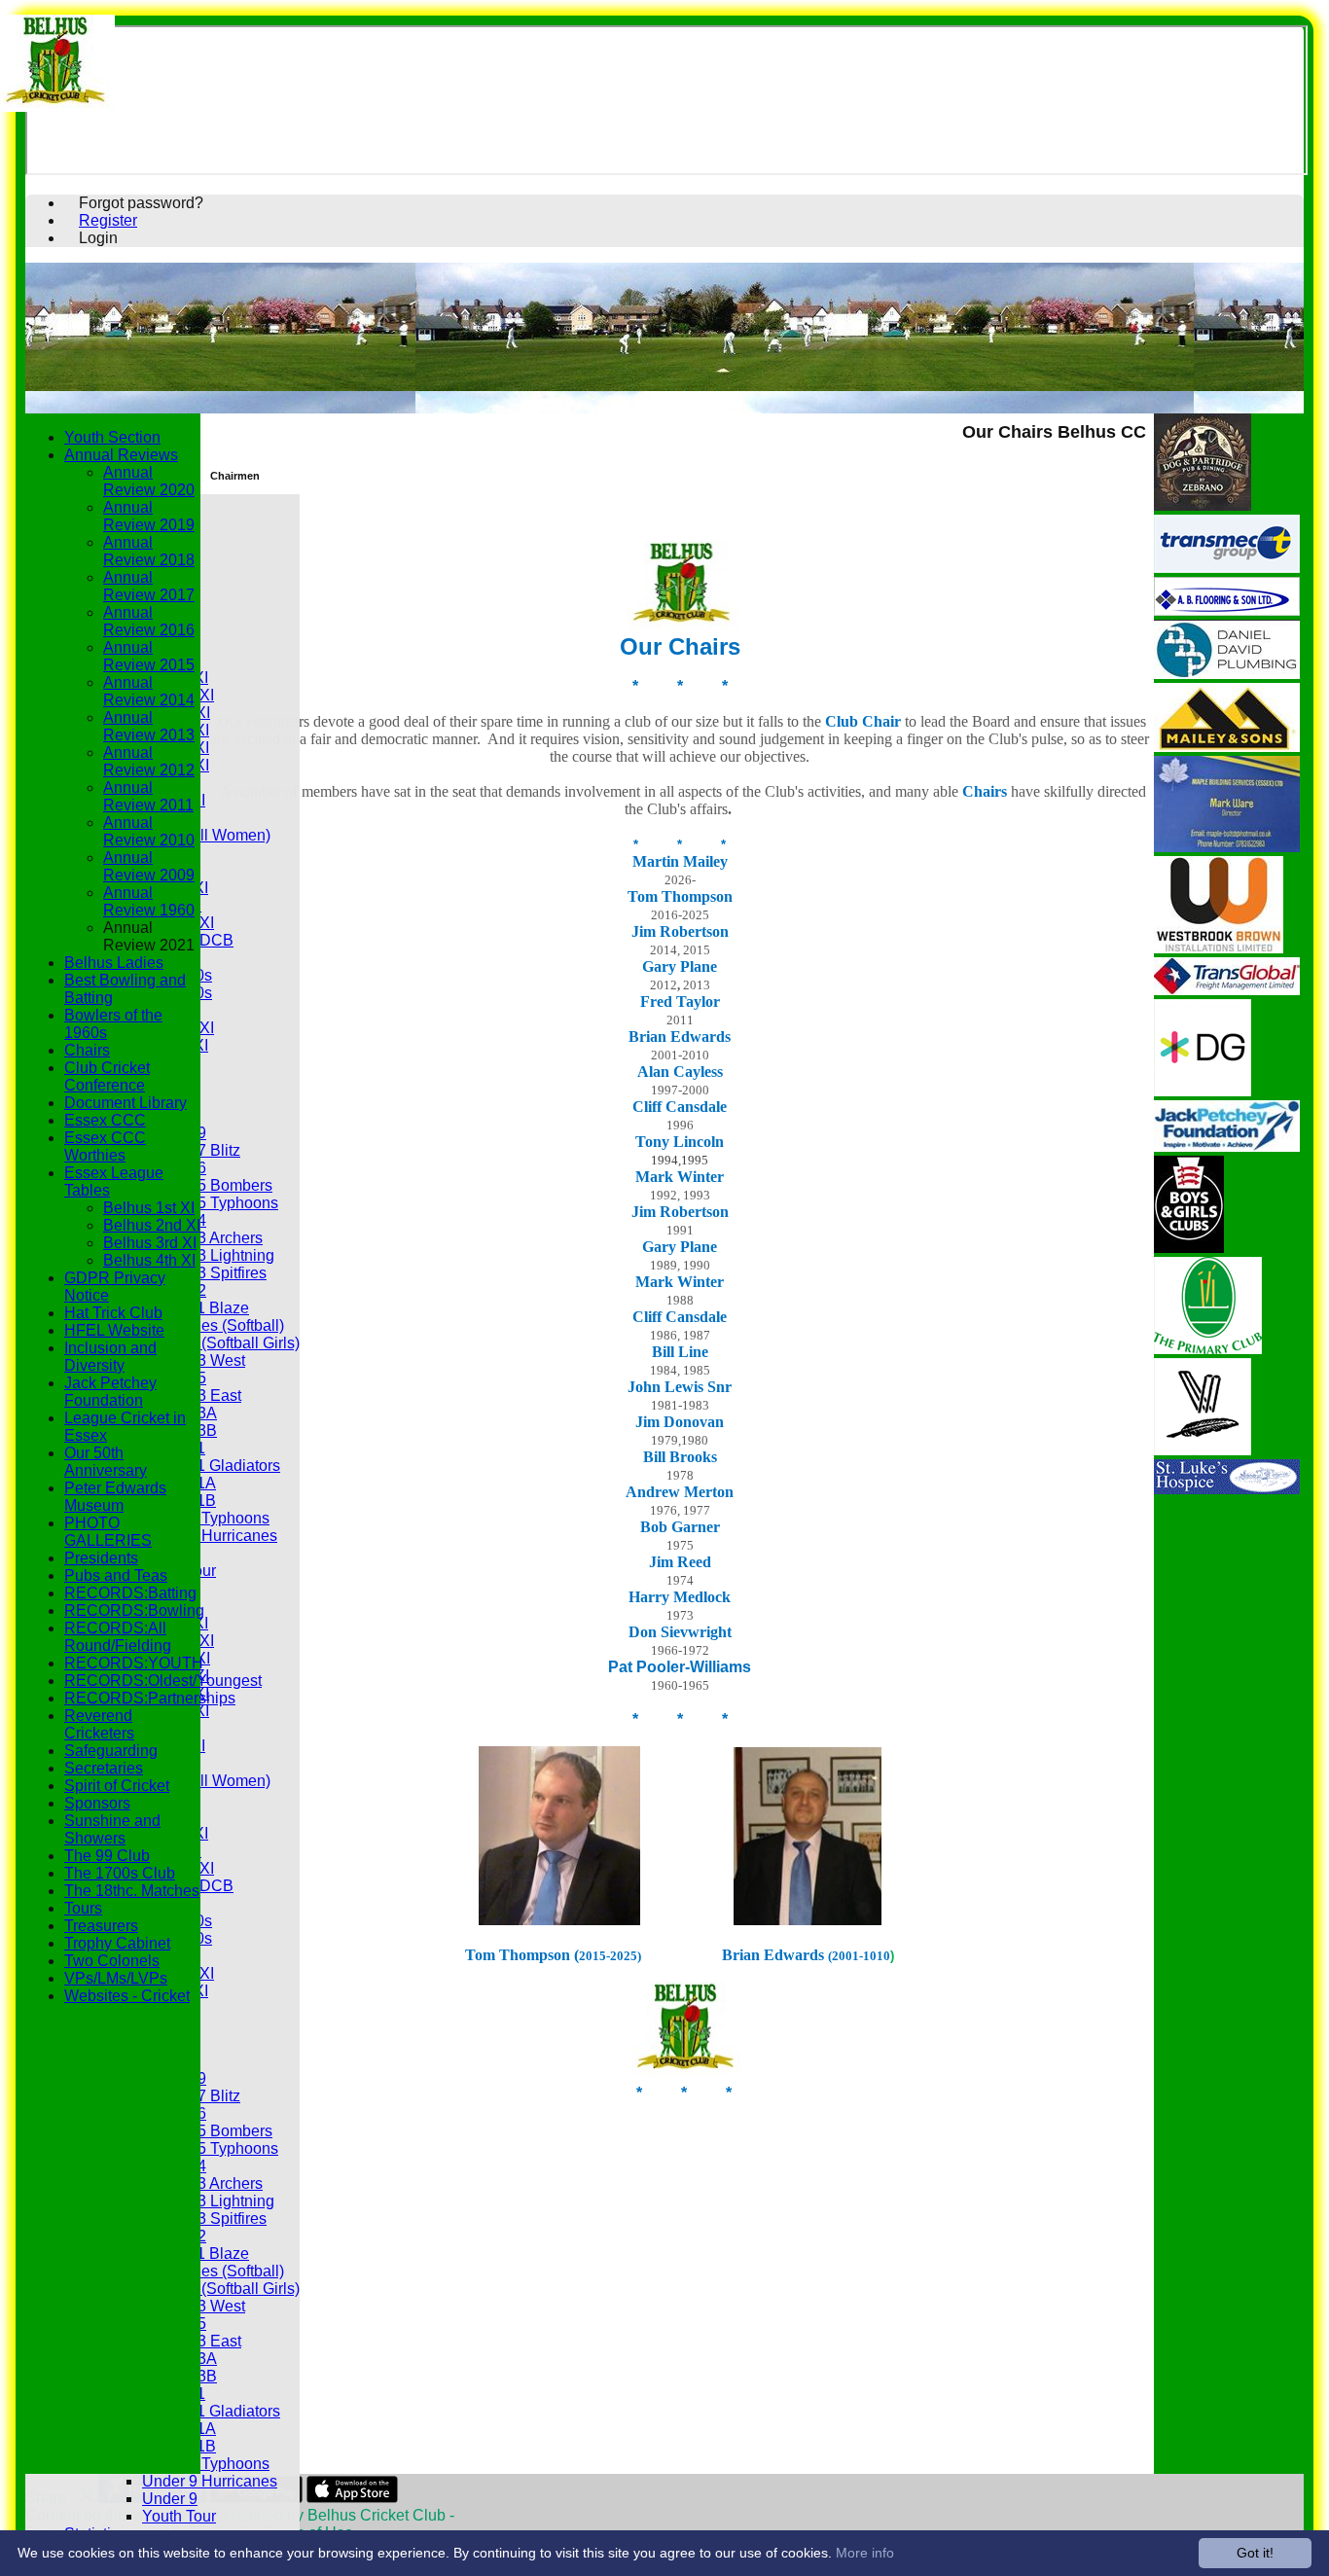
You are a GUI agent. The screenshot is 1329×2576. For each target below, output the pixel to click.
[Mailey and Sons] (1227, 747)
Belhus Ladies (114, 963)
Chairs (87, 1050)
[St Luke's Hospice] (1227, 1489)
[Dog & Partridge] (1203, 505)
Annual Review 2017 (149, 586)
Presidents (101, 1558)
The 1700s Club (120, 1873)
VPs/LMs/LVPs (116, 1978)
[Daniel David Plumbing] (1227, 674)
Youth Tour (179, 2516)
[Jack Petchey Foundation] (1227, 1146)
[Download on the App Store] (353, 2498)
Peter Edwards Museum (115, 1497)
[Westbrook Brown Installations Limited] (1219, 948)
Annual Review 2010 (149, 831)
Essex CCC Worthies (105, 1146)
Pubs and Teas (116, 1575)
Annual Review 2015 (149, 656)
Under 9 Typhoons (206, 1518)
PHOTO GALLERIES (108, 1532)
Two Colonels (112, 1961)
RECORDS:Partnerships (150, 1698)
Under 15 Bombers (207, 1185)
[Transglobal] (1227, 990)
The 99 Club (107, 1856)
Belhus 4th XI (149, 1260)
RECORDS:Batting (130, 1593)
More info (865, 2553)
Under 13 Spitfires (204, 1273)
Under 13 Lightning (208, 1255)
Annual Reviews (121, 455)
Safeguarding (111, 1751)
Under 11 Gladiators (211, 1466)
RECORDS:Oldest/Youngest (163, 1681)
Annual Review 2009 (149, 866)
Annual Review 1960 (149, 901)
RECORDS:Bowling (134, 1610)
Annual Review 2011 (148, 796)
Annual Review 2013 (149, 726)
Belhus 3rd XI (150, 1243)
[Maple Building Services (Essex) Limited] (1227, 847)
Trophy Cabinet (117, 1943)
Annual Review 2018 (149, 551)
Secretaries (104, 1768)
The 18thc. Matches (132, 1891)
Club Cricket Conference (107, 1076)
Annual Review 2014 (149, 691)
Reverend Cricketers (99, 1724)
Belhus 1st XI (149, 1208)
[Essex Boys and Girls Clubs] (1189, 1248)
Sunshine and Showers (112, 1829)
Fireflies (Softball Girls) (221, 1343)
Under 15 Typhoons (210, 1203)
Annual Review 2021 (149, 936)
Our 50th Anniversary (106, 1462)
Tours (83, 1908)
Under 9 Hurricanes (210, 1536)
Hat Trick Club (113, 1313)
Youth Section (112, 437)
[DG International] (1203, 1091)
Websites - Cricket (127, 1996)
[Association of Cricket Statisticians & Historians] (1203, 1450)
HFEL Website (114, 1330)
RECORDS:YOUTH (134, 1663)
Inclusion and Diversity (110, 1357)
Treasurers (101, 1926)
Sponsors (97, 1803)
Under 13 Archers (202, 1238)
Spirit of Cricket (117, 1786)
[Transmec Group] (1227, 568)
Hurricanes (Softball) (213, 1325)
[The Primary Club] (1208, 1349)
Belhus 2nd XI (152, 1225)
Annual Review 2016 (149, 621)
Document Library (126, 1103)
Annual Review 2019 (149, 516)
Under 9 (170, 2499)
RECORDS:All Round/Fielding (118, 1637)
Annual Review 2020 (149, 481)
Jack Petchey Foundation (110, 1392)
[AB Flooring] (1227, 610)
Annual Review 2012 (149, 761)
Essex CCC (105, 1120)
